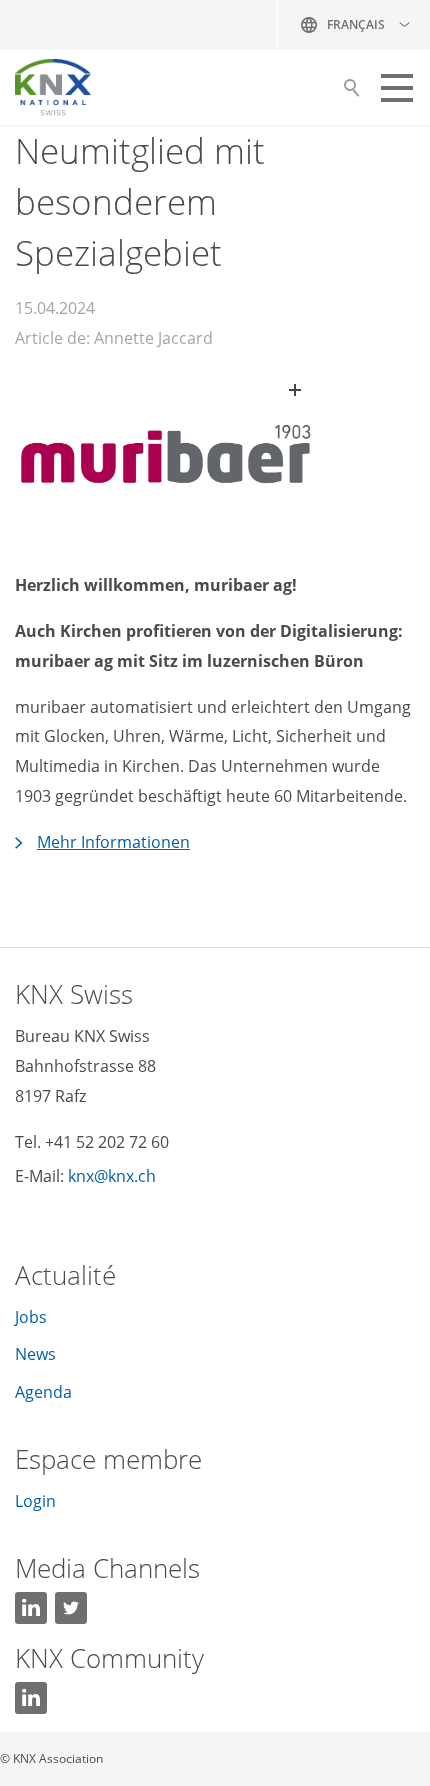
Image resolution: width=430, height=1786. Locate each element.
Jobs (31, 1317)
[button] (397, 88)
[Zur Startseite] (53, 88)
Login (35, 1501)
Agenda (43, 1392)
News (35, 1354)
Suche (351, 93)
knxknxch (112, 1176)
